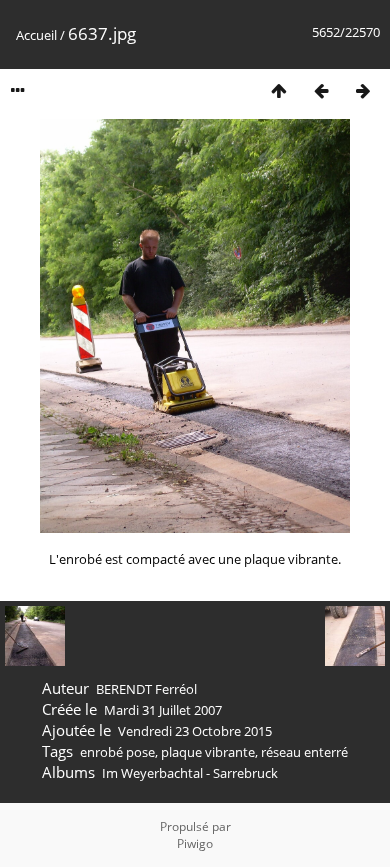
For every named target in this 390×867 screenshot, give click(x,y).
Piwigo (195, 843)
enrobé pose (117, 752)
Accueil (36, 35)
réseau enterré (304, 752)
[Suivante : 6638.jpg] (363, 90)
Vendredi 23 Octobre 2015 (195, 731)
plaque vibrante (208, 752)
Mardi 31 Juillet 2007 (163, 710)
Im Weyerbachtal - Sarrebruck (190, 773)
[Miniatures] (279, 90)
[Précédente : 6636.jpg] (321, 90)
